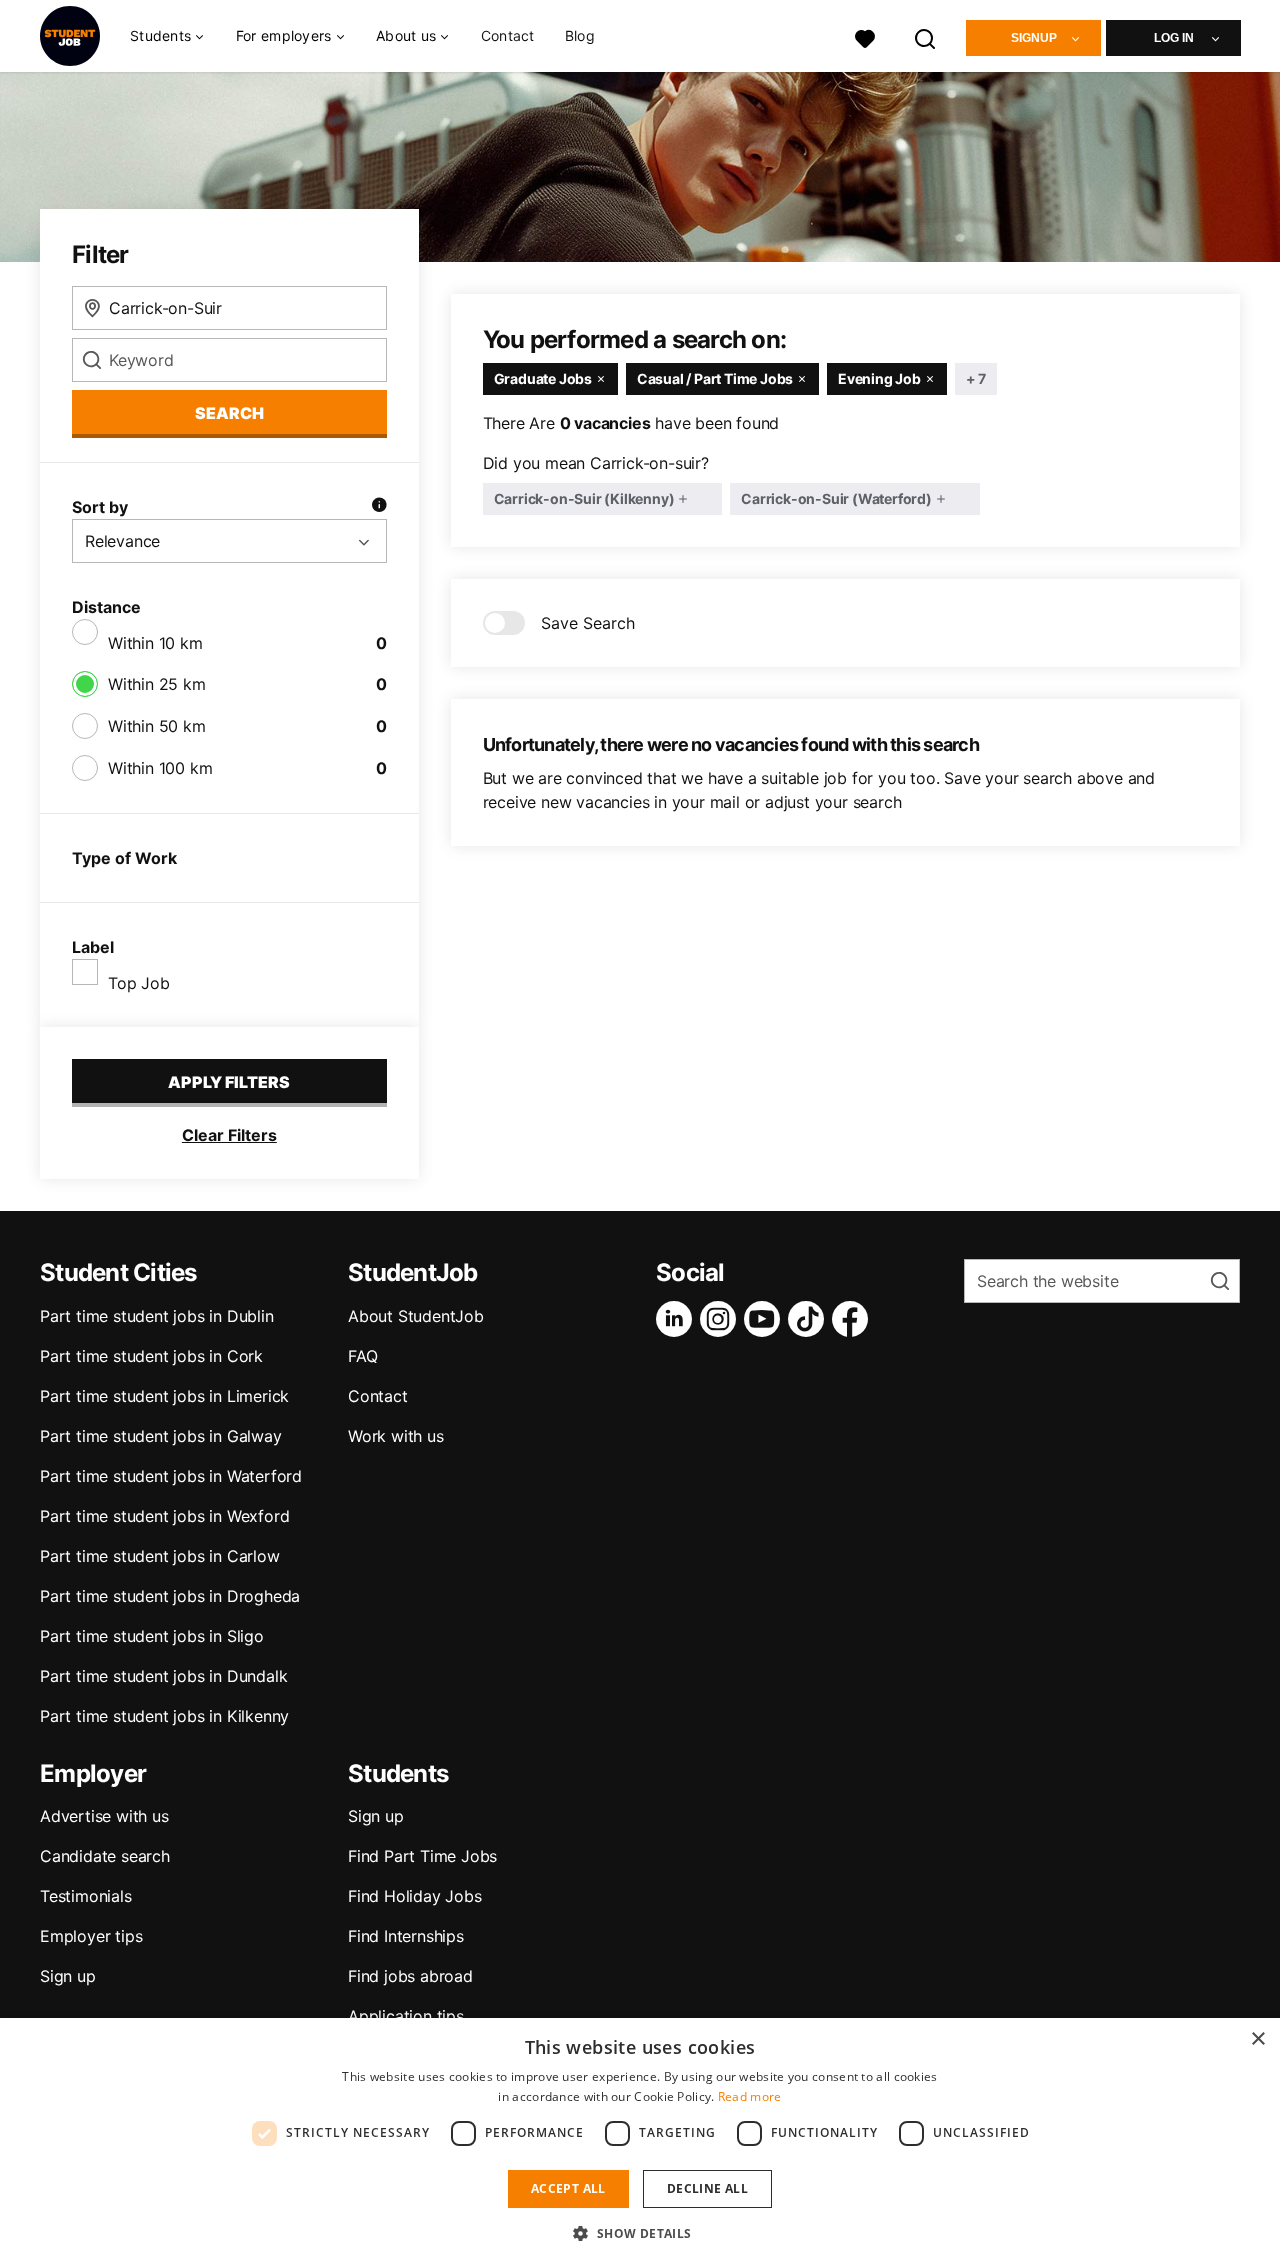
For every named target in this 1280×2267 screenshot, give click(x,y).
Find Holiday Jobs (415, 1896)
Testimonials (86, 1896)
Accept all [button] (568, 2188)
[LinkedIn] (678, 1319)
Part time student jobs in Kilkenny (164, 1716)
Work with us (396, 1436)
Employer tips (91, 1936)
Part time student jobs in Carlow (160, 1556)
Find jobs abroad (410, 1976)
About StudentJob (416, 1316)
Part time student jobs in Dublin (157, 1316)
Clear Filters (229, 1135)
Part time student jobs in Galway (161, 1436)
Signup (1034, 38)
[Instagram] (722, 1319)
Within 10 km (155, 643)
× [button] (1257, 2039)
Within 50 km (157, 726)
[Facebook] (854, 1319)
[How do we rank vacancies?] (379, 507)
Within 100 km (160, 768)
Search (229, 413)
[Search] (926, 36)
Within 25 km (157, 684)
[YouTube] (766, 1319)
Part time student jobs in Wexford (164, 1516)
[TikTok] (810, 1319)
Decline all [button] (707, 2188)
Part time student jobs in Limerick (164, 1396)
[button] (639, 2233)
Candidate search (105, 1856)
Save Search (588, 623)
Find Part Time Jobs (422, 1856)
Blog (580, 35)
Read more (750, 2096)
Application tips (406, 2016)
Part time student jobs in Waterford (171, 1476)
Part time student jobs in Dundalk (163, 1676)
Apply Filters (229, 1082)
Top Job (139, 983)
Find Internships (406, 1936)
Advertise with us (104, 1816)
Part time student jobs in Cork (151, 1356)
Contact (508, 35)
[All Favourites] (865, 36)
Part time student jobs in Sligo (152, 1636)
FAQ (362, 1356)
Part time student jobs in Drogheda (170, 1596)
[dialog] (640, 2142)
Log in (1174, 38)
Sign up (68, 1976)
